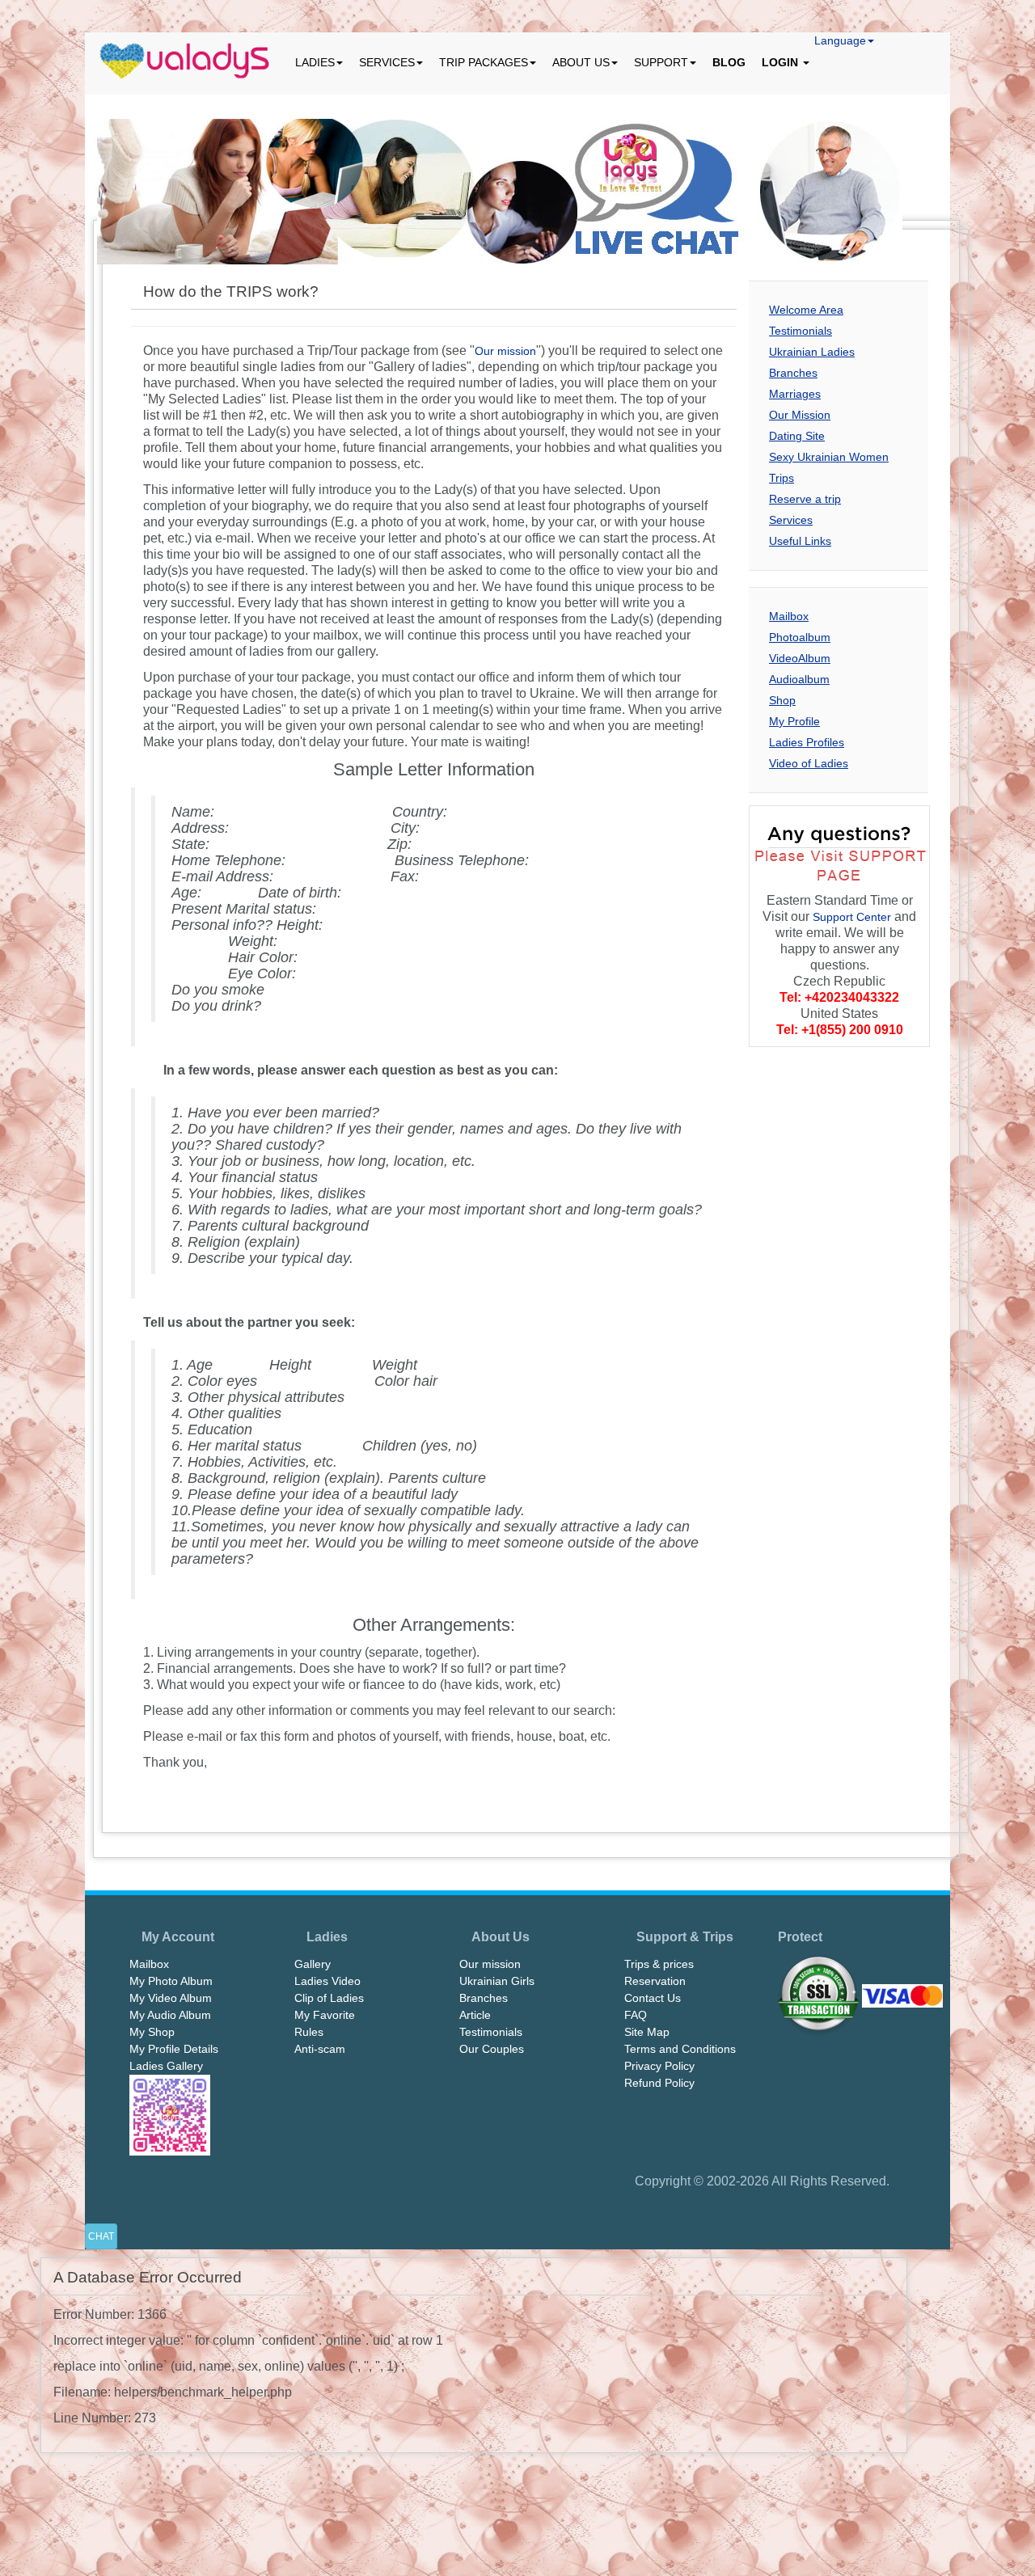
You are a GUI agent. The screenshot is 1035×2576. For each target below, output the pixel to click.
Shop (782, 700)
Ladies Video (327, 1981)
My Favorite (325, 2015)
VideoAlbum (800, 658)
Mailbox (789, 616)
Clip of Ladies (329, 1998)
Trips (782, 478)
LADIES (315, 62)
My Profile (794, 721)
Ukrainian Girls (497, 1981)
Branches (793, 373)
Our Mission (800, 415)
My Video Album (171, 1998)
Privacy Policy (659, 2066)
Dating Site (797, 436)
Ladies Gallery (166, 2066)
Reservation (655, 1981)
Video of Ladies (809, 763)
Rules (309, 2032)
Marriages (795, 394)
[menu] (186, 62)
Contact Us (653, 1998)
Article (475, 2015)
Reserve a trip (805, 499)
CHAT (101, 2236)
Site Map (647, 2032)
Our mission (505, 351)
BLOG (729, 62)
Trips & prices (659, 1964)
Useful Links (800, 541)
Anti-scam (320, 2049)
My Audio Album (170, 2015)
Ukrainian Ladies (812, 352)
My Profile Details (174, 2049)
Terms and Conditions (680, 2049)
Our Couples (492, 2049)
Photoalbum (800, 637)
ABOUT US (581, 62)
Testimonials (801, 331)
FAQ (636, 2015)
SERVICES (387, 62)
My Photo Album (171, 1981)
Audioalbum (799, 679)
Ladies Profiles (807, 742)
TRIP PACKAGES (484, 62)
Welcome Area (806, 310)
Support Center (852, 917)
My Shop (152, 2032)
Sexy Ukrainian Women (829, 457)
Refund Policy (659, 2083)
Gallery (313, 1964)
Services (791, 520)
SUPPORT (661, 62)
